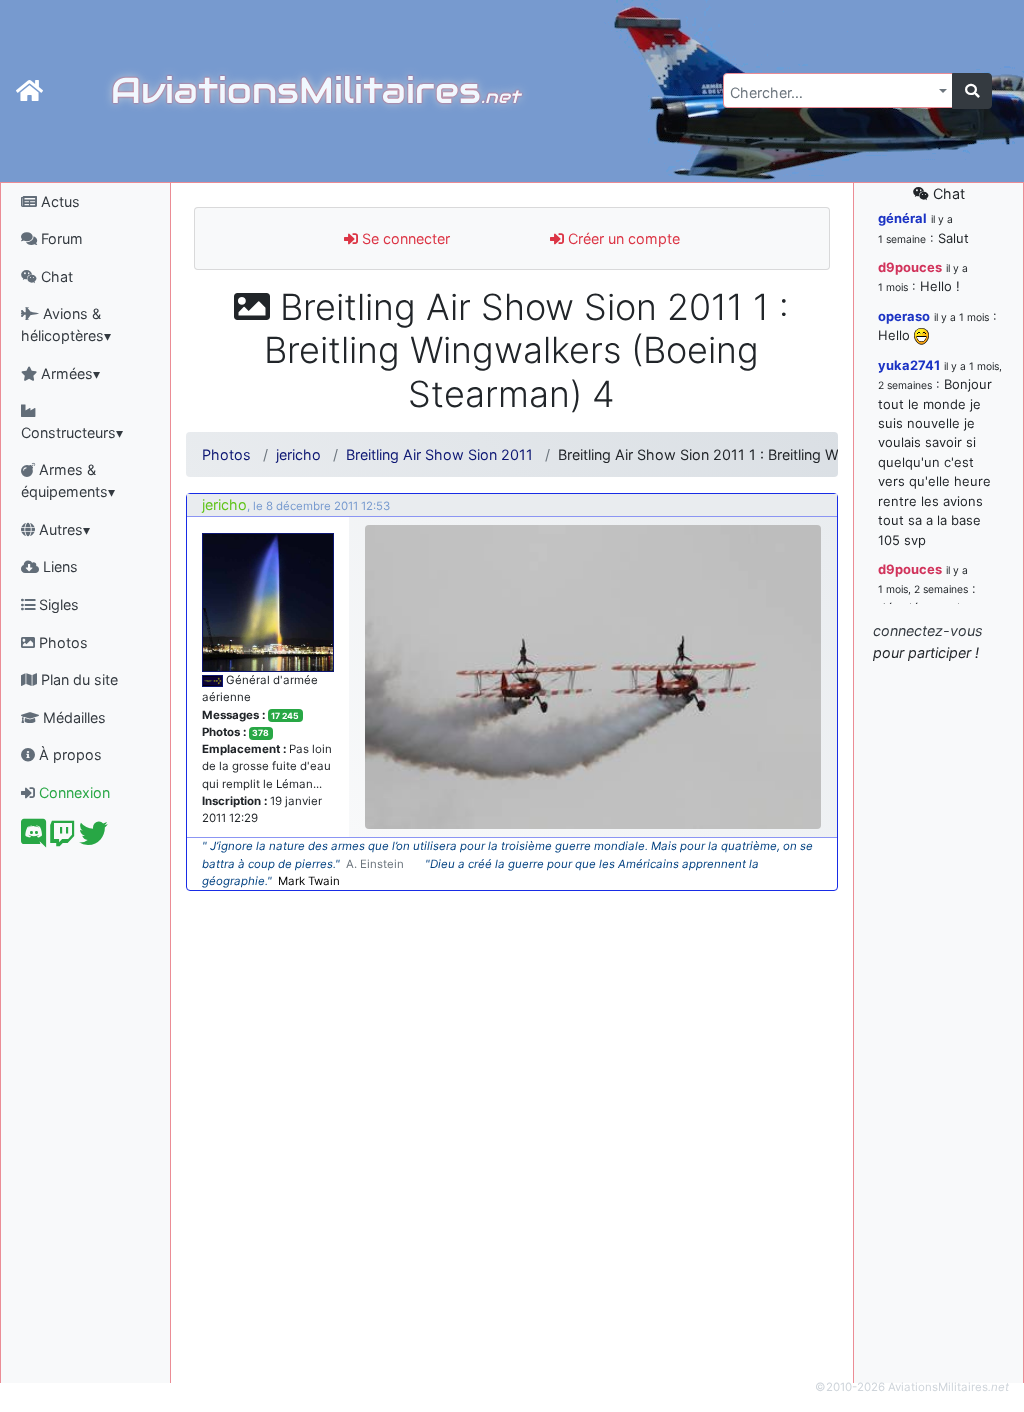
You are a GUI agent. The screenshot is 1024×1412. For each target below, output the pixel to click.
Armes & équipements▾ (68, 480)
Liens (58, 566)
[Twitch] (62, 838)
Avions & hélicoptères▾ (66, 324)
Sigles (57, 604)
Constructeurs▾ (72, 432)
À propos (68, 754)
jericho (298, 454)
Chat (55, 276)
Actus (58, 201)
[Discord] (33, 838)
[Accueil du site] (29, 91)
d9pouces (910, 267)
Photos (61, 642)
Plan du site (77, 679)
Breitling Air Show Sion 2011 (439, 454)
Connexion (72, 792)
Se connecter (404, 238)
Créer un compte (622, 238)
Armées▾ (68, 373)
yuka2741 (909, 365)
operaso (904, 316)
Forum (60, 238)
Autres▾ (62, 529)
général (902, 218)
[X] (93, 838)
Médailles (72, 717)
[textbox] (832, 93)
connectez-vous (928, 630)
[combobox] (838, 90)
